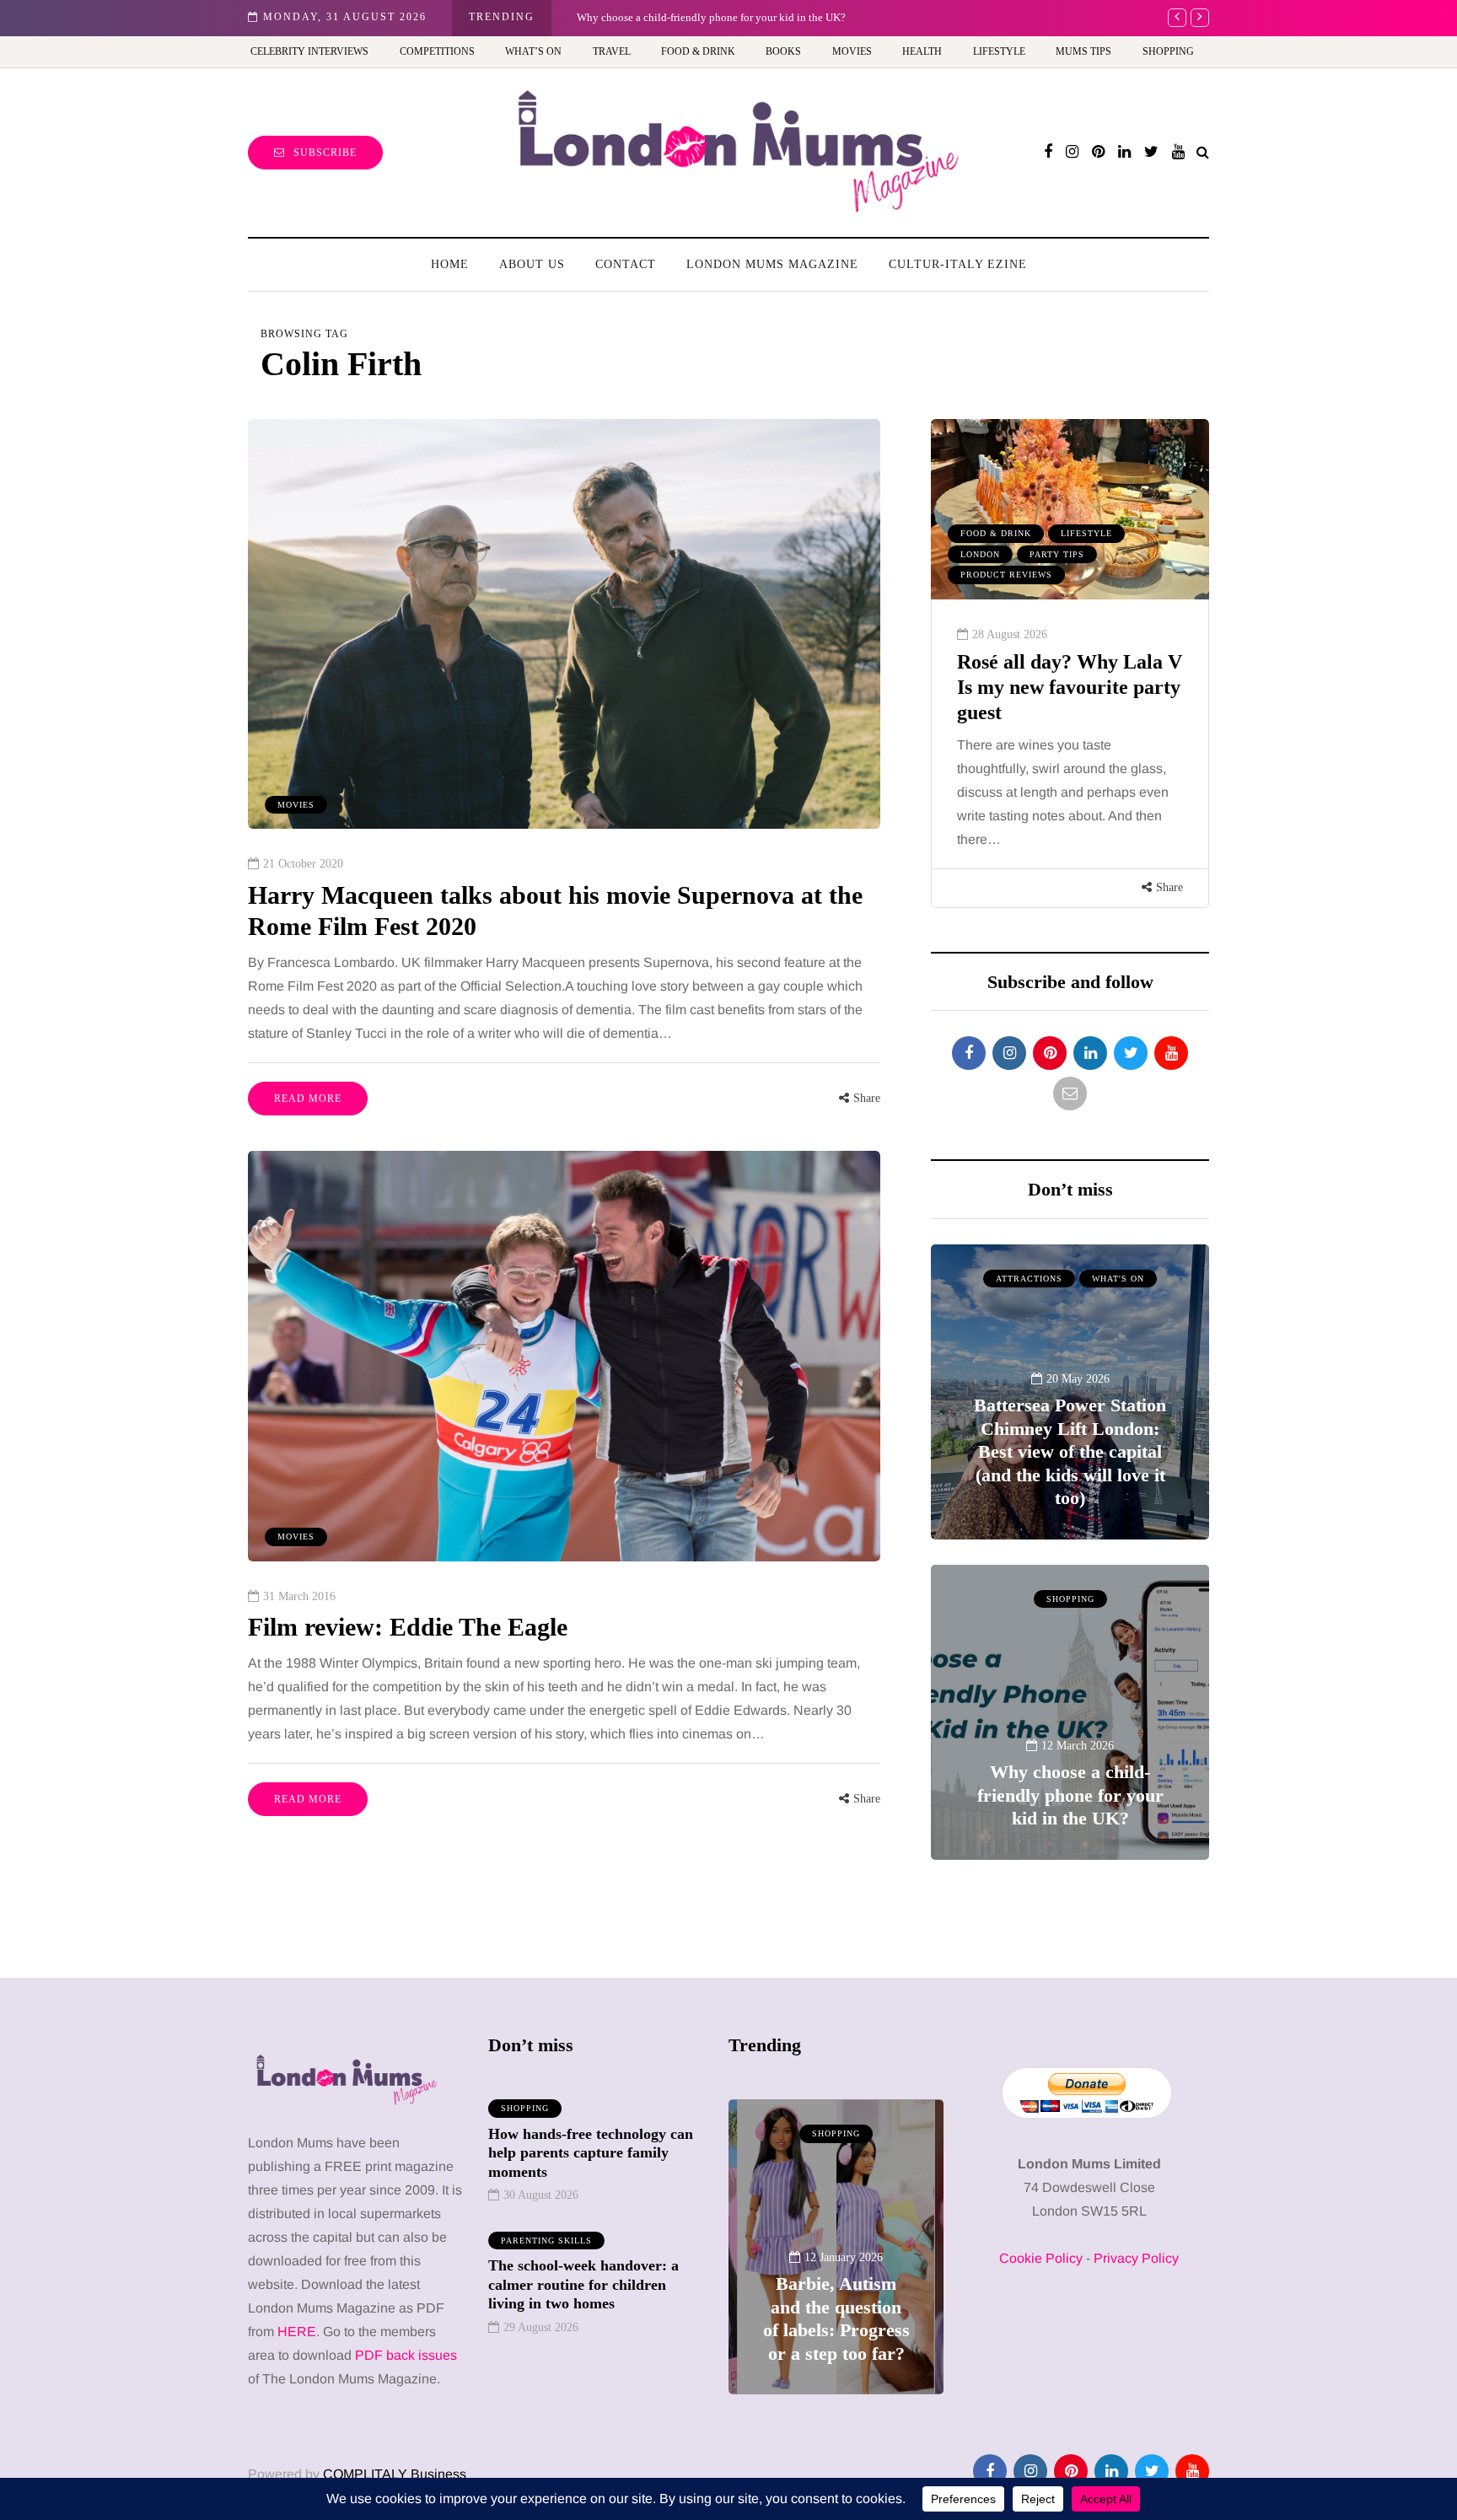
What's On (1118, 1279)
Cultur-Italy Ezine (958, 264)
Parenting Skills (546, 2241)
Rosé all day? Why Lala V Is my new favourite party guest (1070, 687)
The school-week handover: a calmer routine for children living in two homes (583, 2284)
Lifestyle (999, 51)
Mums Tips (1083, 51)
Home (450, 264)
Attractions (1029, 1279)
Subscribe (325, 153)
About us (532, 264)
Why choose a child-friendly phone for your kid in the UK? (1070, 1795)
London (980, 554)
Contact (626, 264)
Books (783, 51)
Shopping (1168, 51)
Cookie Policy (1041, 2258)
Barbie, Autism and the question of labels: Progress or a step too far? (731, 17)
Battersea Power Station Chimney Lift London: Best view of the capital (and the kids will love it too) (1070, 1451)
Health (922, 51)
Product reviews (1006, 575)
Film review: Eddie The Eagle (408, 1627)
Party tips (1057, 554)
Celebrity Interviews (309, 51)
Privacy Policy (1136, 2258)
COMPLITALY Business (395, 2474)
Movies (852, 51)
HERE (297, 2332)
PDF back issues (406, 2355)
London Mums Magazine (772, 264)
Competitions (437, 51)
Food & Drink (698, 51)
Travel (612, 51)
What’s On (533, 51)
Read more (308, 1099)
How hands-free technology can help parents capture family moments (591, 2153)
